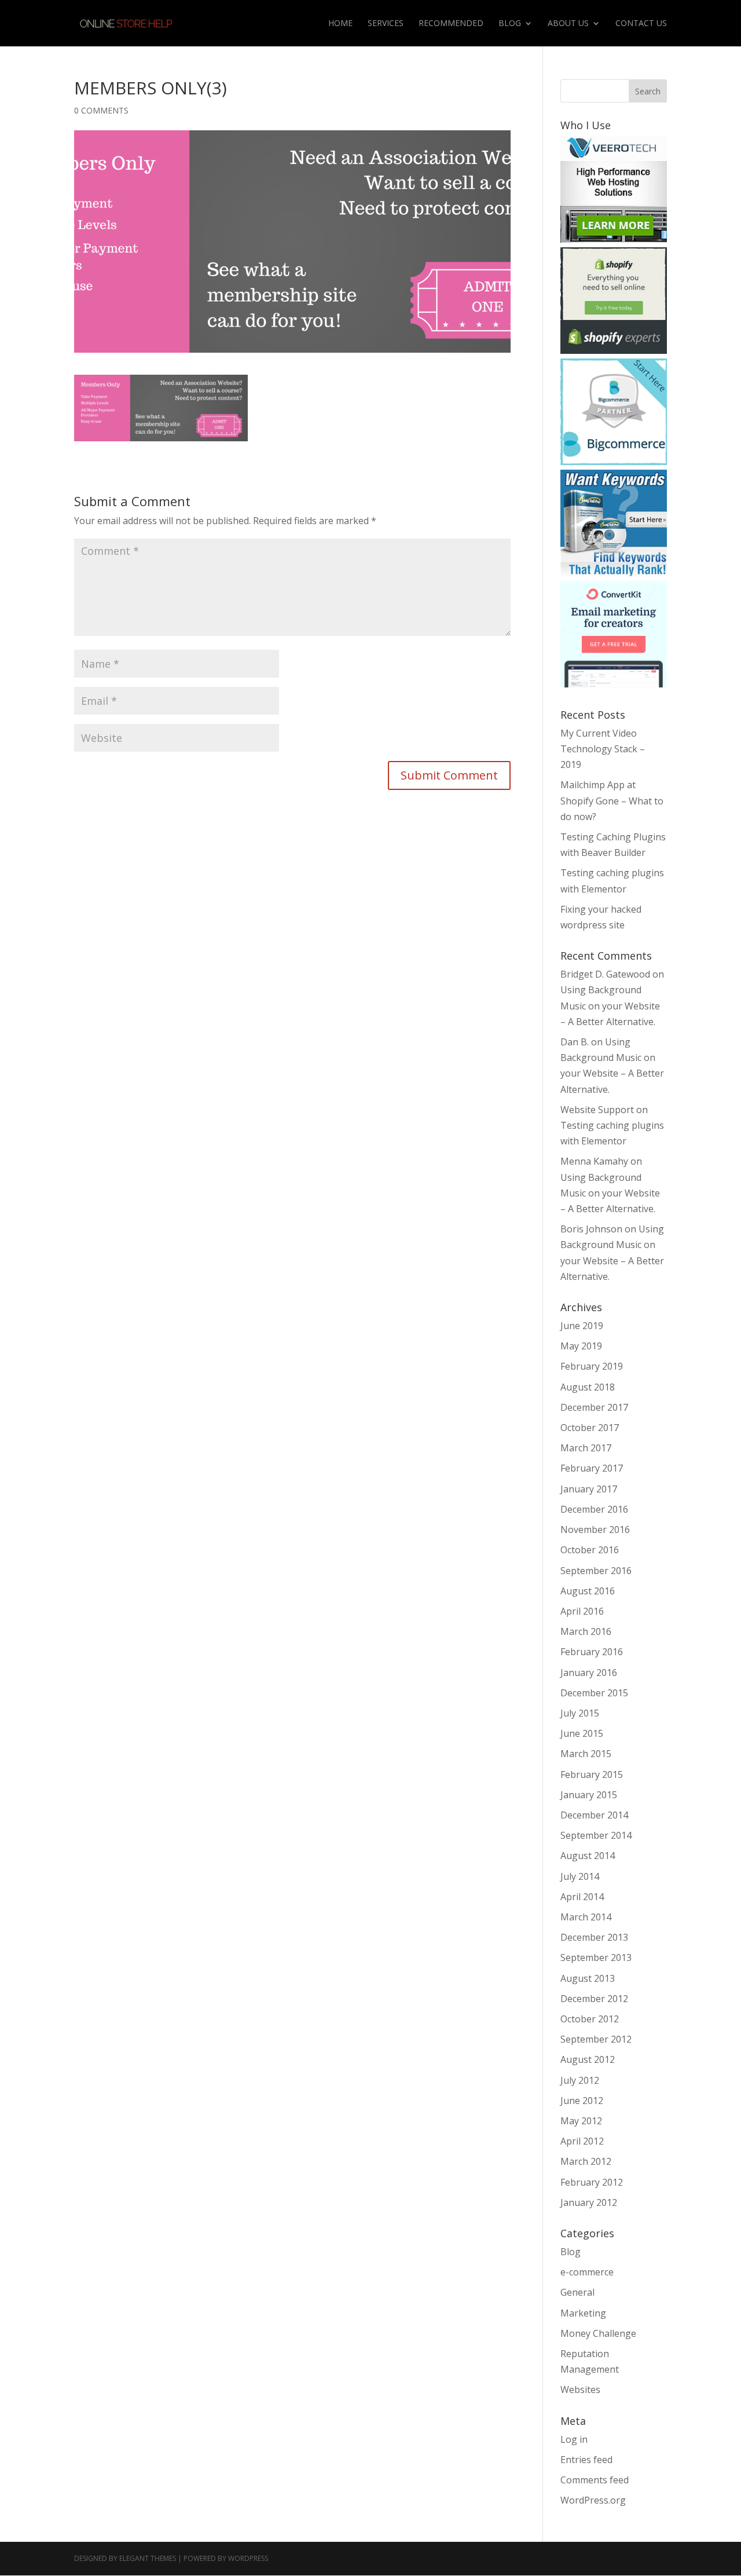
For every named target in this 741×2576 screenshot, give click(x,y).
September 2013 (596, 1957)
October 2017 (590, 1428)
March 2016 (586, 1631)
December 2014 (594, 1815)
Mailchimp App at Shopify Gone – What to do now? (612, 800)
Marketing (583, 2313)
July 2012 (580, 2080)
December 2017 (594, 1407)
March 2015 (586, 1754)
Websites (580, 2390)
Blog (510, 24)
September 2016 (596, 1571)
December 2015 (594, 1693)
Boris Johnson (591, 1229)
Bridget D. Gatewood (605, 974)
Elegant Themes (148, 2558)
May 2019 (581, 1346)
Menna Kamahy (594, 1161)
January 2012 (589, 2202)
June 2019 (582, 1326)
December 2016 (594, 1509)
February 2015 (592, 1774)
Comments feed (595, 2480)
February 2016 (592, 1652)
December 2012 (594, 1999)
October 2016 (590, 1550)
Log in (574, 2439)
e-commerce (587, 2272)
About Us (568, 24)
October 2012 (590, 2019)
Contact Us (641, 24)
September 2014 (596, 1835)
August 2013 (588, 1978)
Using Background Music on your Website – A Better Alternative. (610, 1005)
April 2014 (582, 1897)
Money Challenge (598, 2333)
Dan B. (575, 1042)
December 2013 (594, 1937)
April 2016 (582, 1611)
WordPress (248, 2558)
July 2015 (580, 1713)
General (577, 2292)
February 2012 (592, 2182)
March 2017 (586, 1448)
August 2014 (588, 1856)
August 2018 (588, 1387)
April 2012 (582, 2141)
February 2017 (592, 1468)
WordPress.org (593, 2500)
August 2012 (588, 2059)
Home (340, 24)
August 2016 (588, 1591)
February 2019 (592, 1366)
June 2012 (582, 2101)
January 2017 (589, 1489)
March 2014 (586, 1917)
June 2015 (582, 1733)
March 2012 (586, 2161)
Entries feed (586, 2460)
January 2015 (589, 1795)
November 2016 (595, 1529)
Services (386, 24)
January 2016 (589, 1673)
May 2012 (581, 2121)
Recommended (451, 24)
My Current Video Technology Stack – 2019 (603, 749)
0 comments (101, 110)
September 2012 (596, 2039)
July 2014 (580, 1876)
